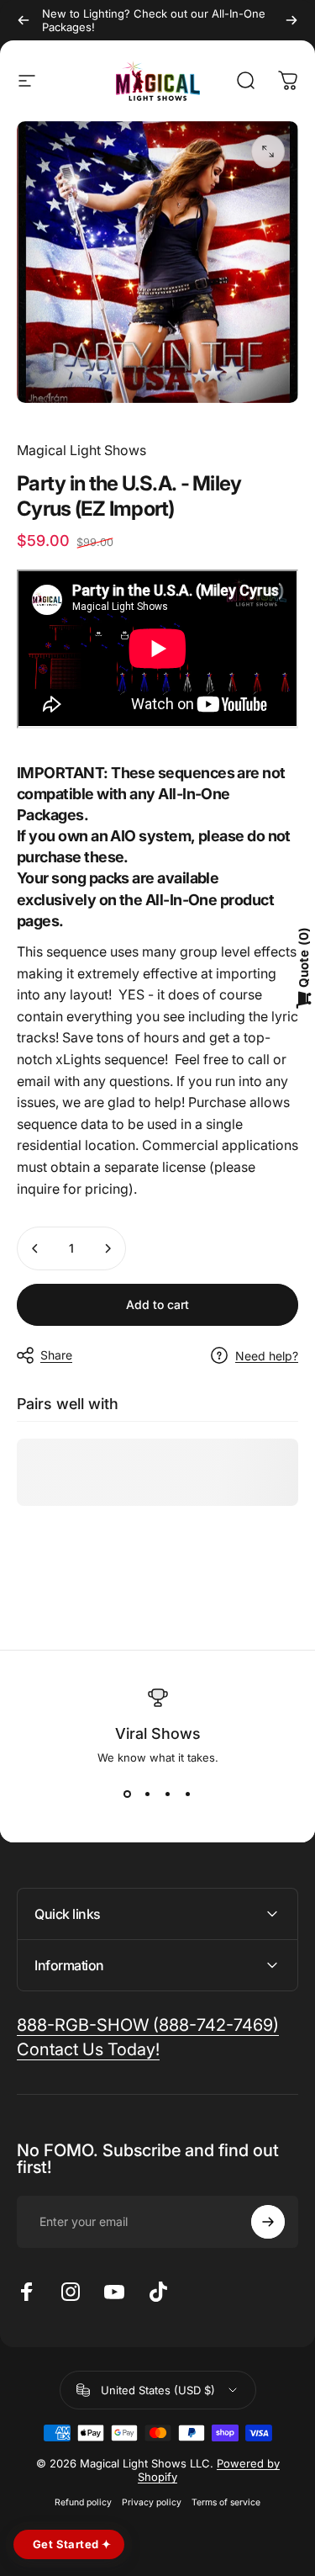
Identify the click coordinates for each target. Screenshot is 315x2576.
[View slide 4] (188, 1794)
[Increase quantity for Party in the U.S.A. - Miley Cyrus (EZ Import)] (108, 1248)
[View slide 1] (128, 1794)
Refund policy (83, 2502)
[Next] (291, 20)
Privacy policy (152, 2502)
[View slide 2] (148, 1794)
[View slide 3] (168, 1794)
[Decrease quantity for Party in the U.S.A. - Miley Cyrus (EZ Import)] (35, 1248)
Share (56, 1355)
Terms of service (226, 2502)
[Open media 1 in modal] (268, 151)
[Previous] (24, 20)
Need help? (267, 1356)
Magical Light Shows (81, 450)
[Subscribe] (268, 2222)
